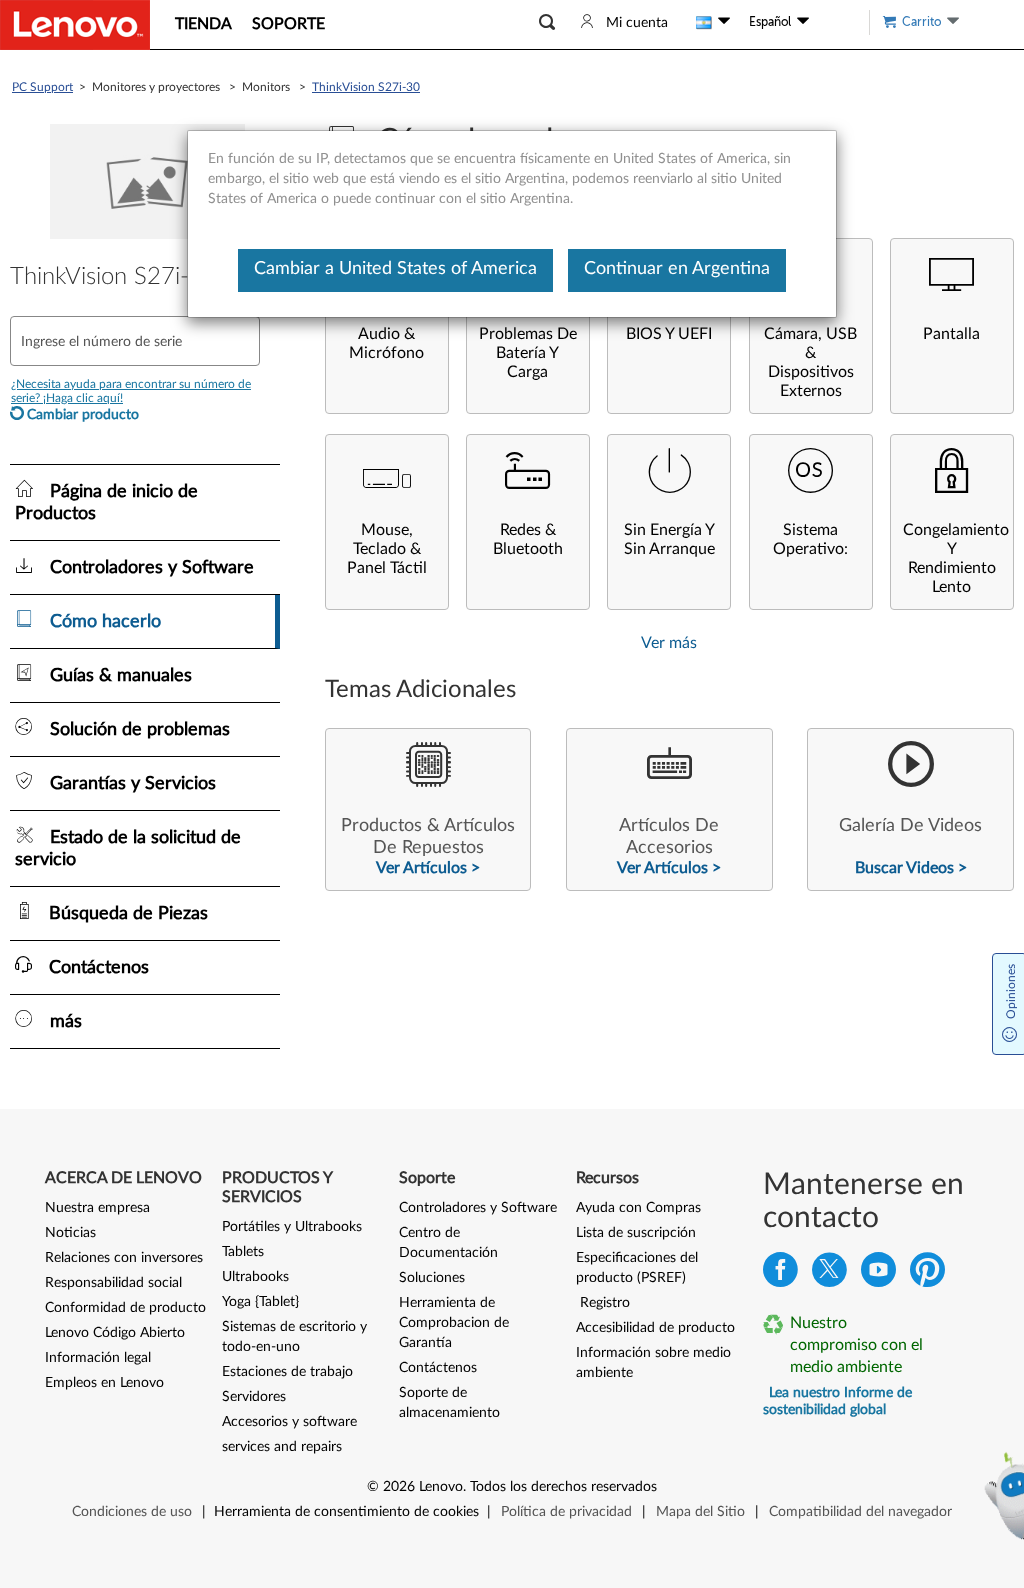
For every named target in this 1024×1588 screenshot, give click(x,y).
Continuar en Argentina (677, 269)
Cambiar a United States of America (395, 269)
